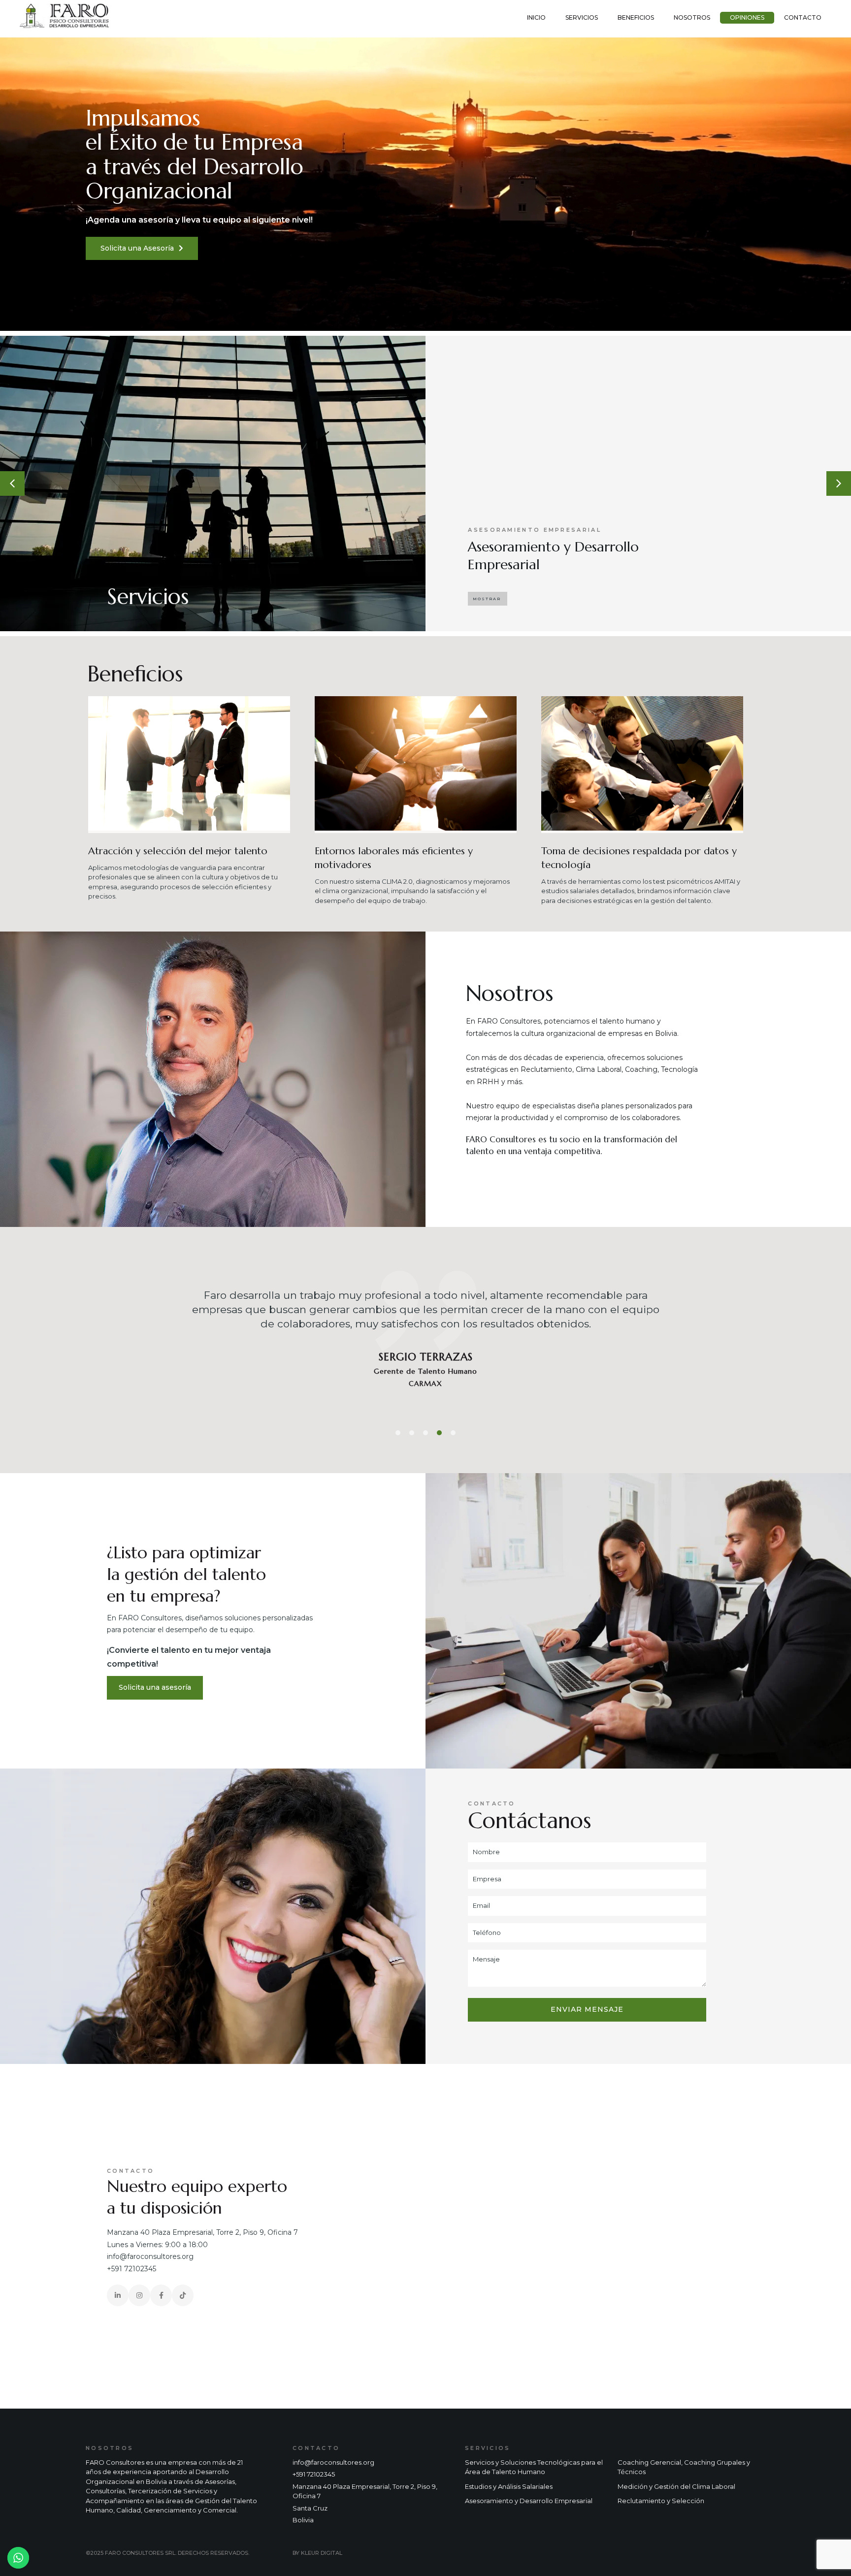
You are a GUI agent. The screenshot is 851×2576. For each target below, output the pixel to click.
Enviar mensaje (587, 2009)
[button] (488, 599)
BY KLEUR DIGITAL (317, 2553)
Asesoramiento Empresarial (535, 530)
